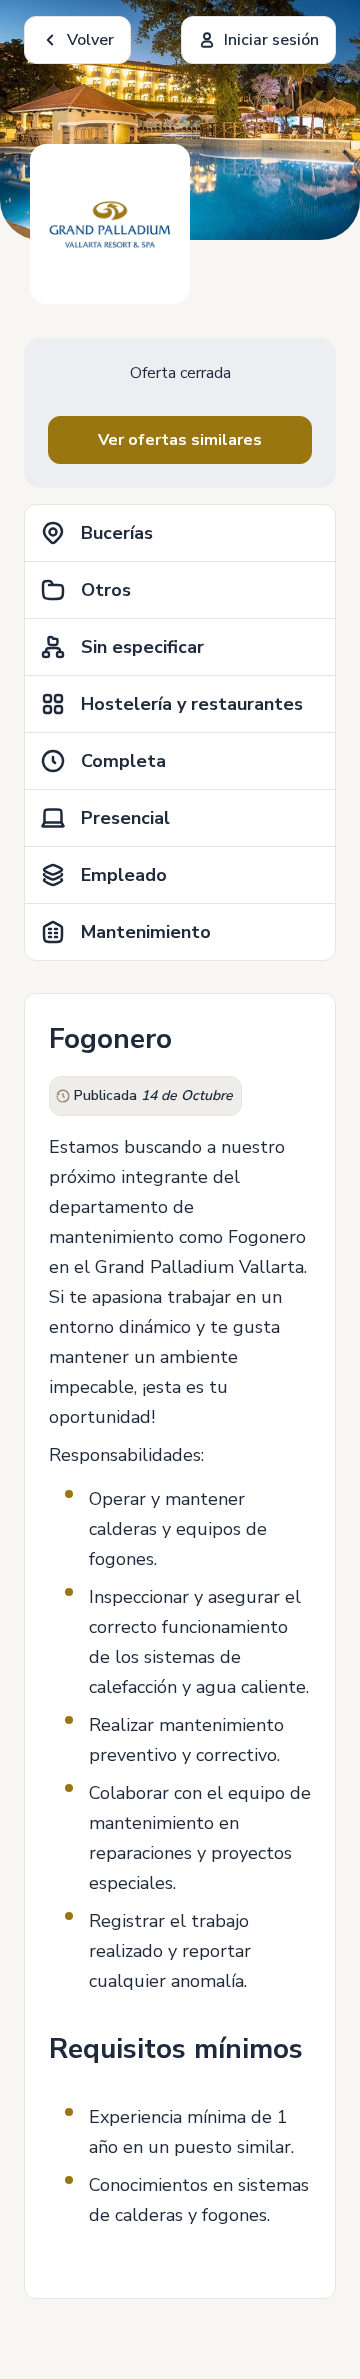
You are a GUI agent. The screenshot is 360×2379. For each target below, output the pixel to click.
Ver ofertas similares (180, 440)
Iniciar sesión (271, 40)
